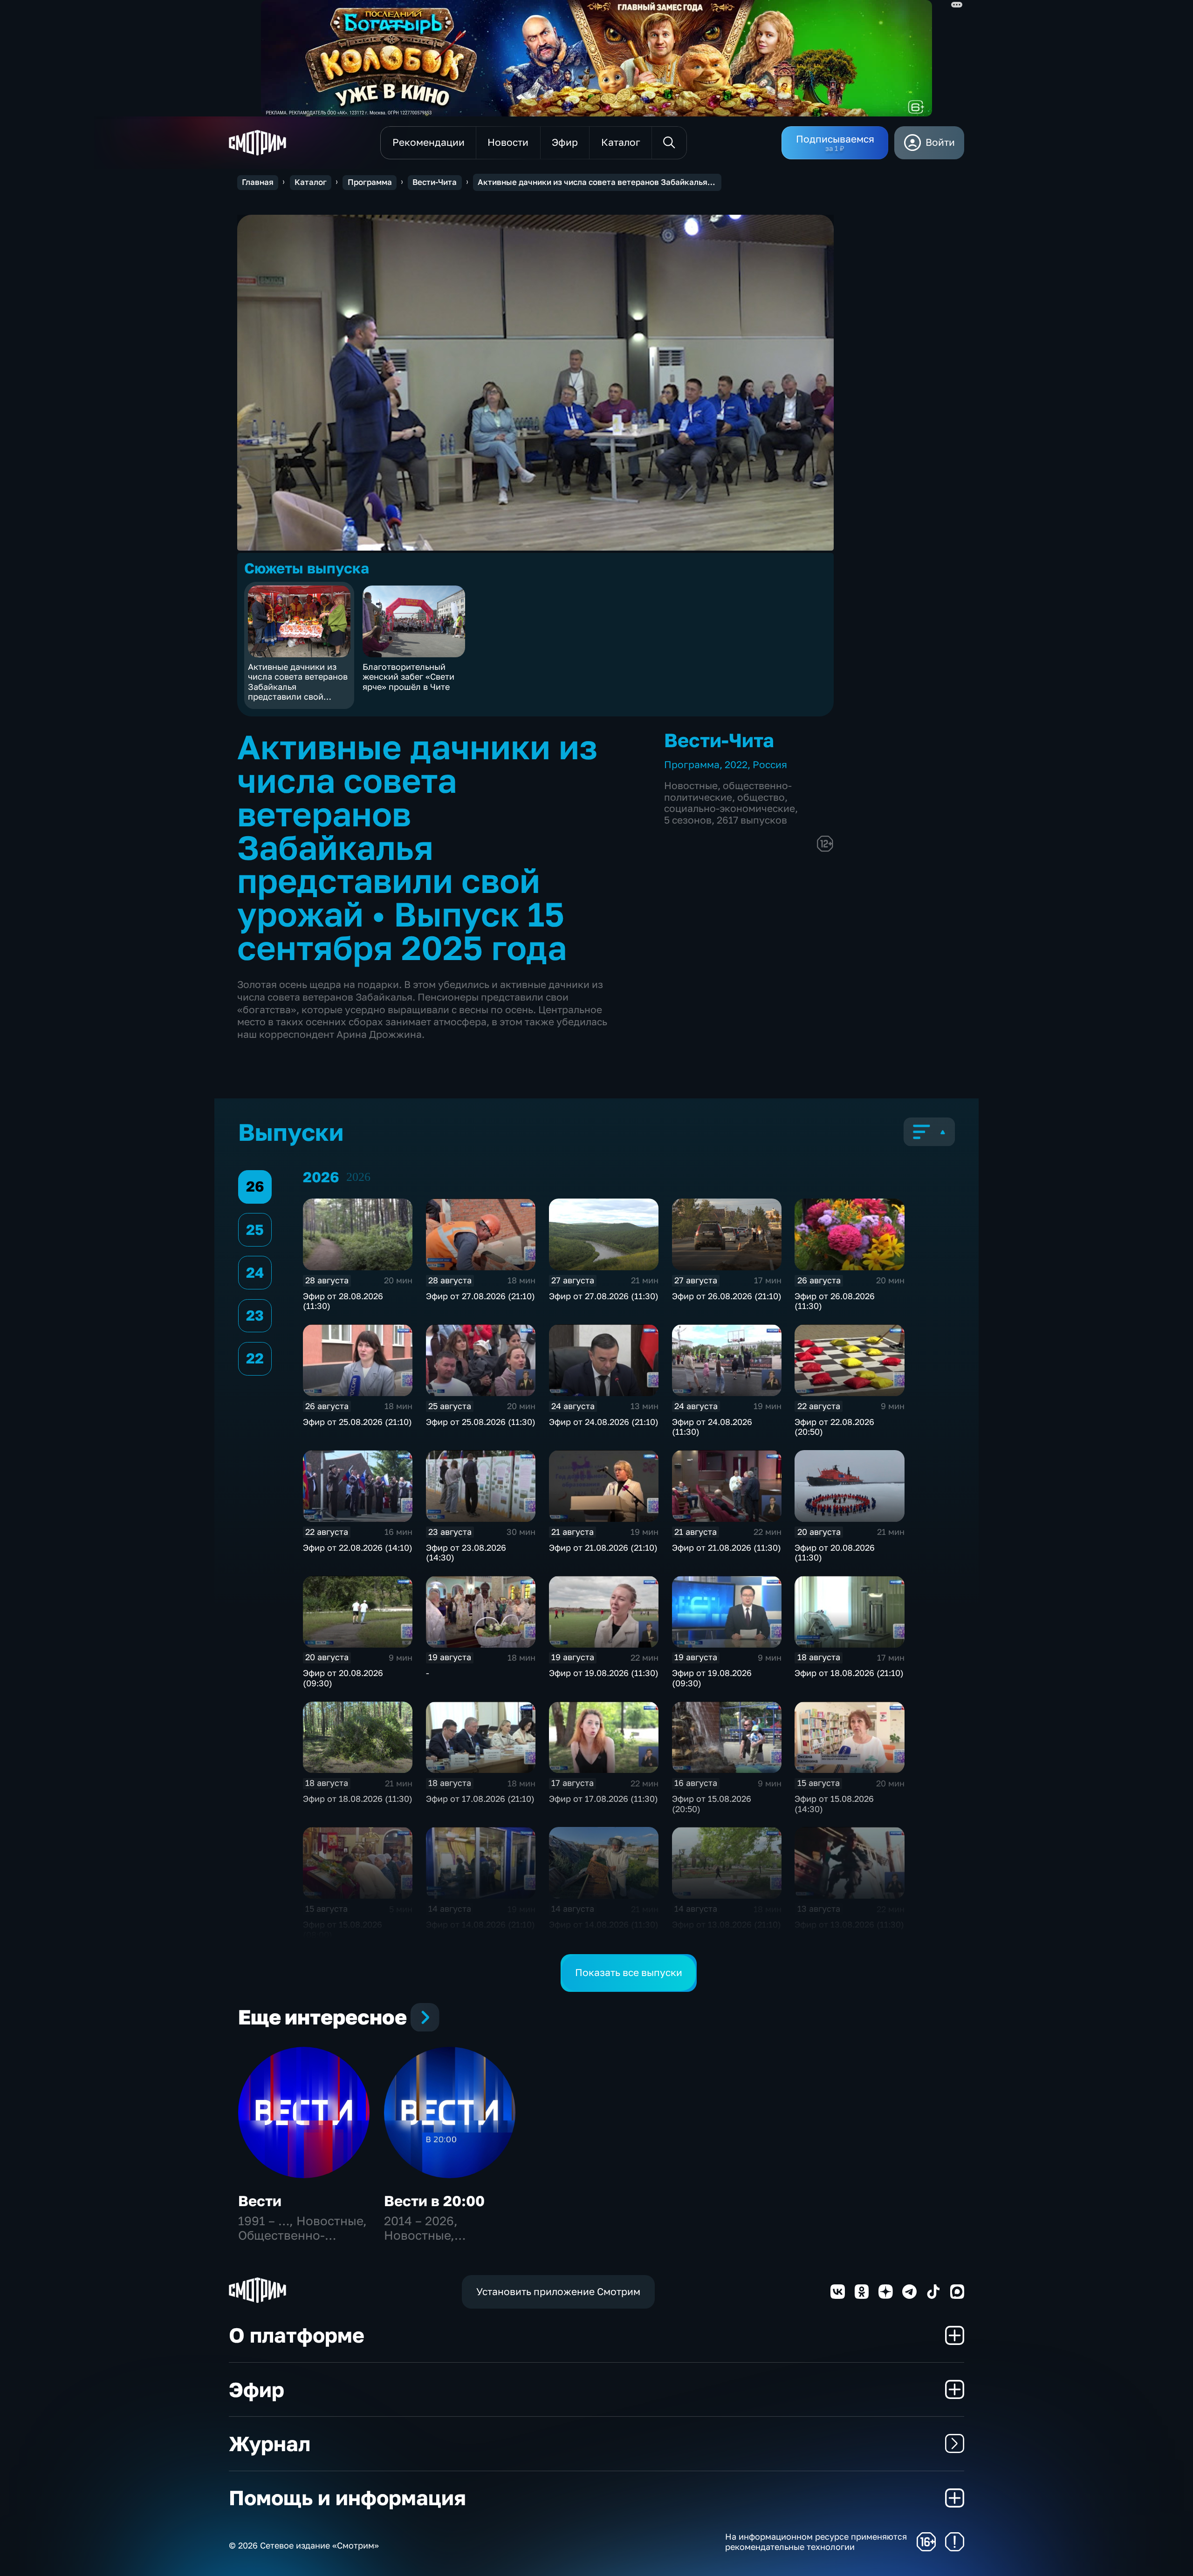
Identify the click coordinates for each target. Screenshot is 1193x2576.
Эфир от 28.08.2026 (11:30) (343, 1301)
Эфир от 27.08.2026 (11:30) (604, 1296)
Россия (770, 765)
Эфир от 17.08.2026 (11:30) (603, 1799)
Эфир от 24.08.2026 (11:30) (712, 1427)
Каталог (311, 182)
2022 (736, 765)
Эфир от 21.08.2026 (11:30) (727, 1547)
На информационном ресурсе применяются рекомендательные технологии (816, 2542)
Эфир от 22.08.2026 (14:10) (358, 1547)
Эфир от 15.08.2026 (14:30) (834, 1804)
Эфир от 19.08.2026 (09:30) (712, 1678)
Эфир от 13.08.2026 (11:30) (849, 1924)
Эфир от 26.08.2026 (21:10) (727, 1296)
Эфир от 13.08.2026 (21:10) (727, 1924)
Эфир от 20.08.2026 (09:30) (343, 1678)
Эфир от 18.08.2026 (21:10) (849, 1673)
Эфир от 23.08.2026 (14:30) (466, 1553)
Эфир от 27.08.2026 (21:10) (480, 1296)
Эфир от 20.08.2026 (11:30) (835, 1553)
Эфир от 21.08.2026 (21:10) (603, 1547)
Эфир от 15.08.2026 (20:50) (712, 1804)
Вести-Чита (435, 182)
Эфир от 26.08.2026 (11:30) (835, 1301)
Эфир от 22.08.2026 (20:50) (834, 1427)
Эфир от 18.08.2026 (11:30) (358, 1799)
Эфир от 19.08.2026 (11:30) (604, 1673)
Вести (260, 2201)
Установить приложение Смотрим (558, 2292)
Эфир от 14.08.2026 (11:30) (604, 1924)
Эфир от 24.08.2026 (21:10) (604, 1422)
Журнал (270, 2443)
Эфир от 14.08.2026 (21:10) (480, 1924)
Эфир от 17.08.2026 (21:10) (480, 1799)
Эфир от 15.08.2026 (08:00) (343, 1929)
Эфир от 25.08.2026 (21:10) (357, 1422)
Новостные (691, 786)
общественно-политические (728, 791)
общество (761, 797)
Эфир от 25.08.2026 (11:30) (481, 1422)
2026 (358, 1177)
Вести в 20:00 (434, 2201)
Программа (370, 182)
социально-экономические (730, 808)
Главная (258, 182)
